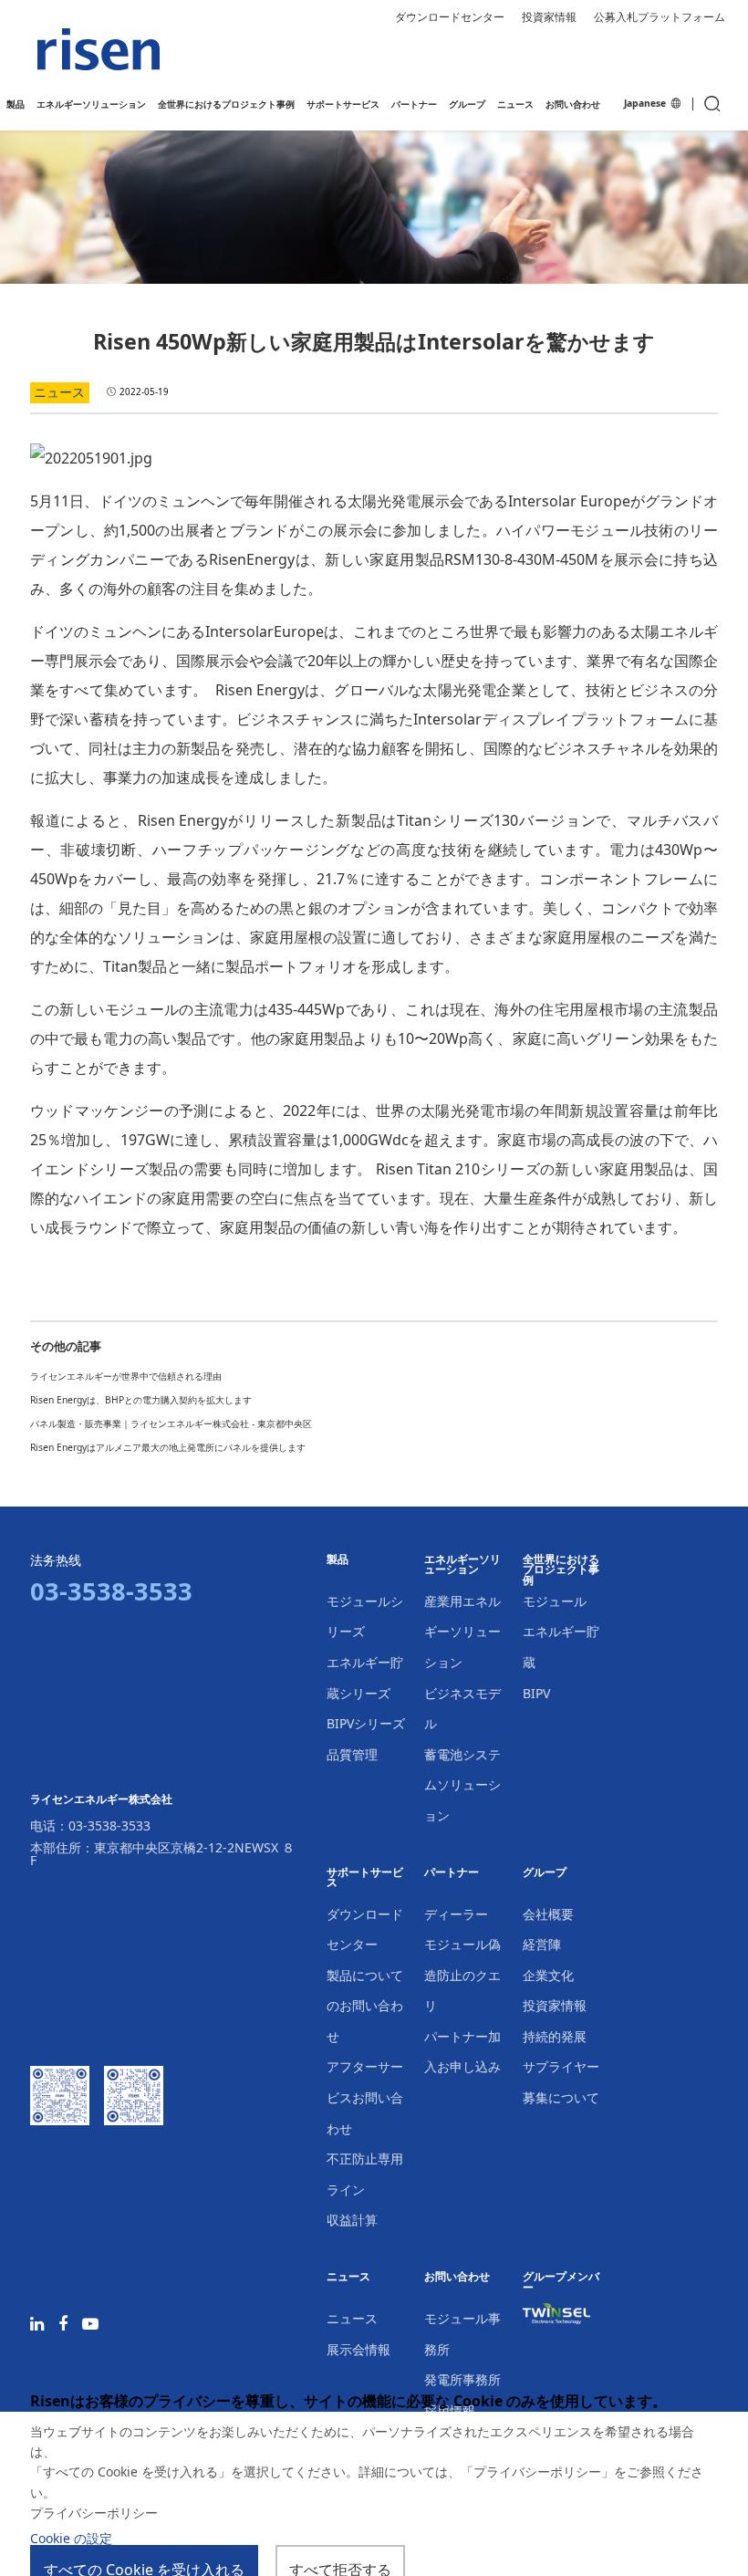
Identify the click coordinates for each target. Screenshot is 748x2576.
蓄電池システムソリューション (462, 1785)
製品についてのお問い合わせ (365, 2006)
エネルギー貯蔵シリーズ (365, 1678)
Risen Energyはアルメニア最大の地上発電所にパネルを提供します (168, 1447)
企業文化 (548, 1975)
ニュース (348, 2277)
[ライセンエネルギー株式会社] (99, 50)
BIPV (536, 1693)
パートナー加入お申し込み (462, 2052)
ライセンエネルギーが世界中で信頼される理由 (126, 1376)
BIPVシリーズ (366, 1723)
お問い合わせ (457, 2277)
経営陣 (542, 1944)
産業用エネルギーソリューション (462, 1632)
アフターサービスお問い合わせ (365, 2097)
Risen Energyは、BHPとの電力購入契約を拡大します (141, 1400)
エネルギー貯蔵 (561, 1647)
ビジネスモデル (462, 1709)
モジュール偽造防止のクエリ (462, 1975)
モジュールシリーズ (365, 1617)
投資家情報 (549, 17)
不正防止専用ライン (365, 2174)
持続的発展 (555, 2036)
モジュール (555, 1601)
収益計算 (352, 2220)
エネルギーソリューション (462, 1565)
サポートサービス (365, 1878)
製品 (338, 1560)
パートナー (452, 1873)
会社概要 (548, 1914)
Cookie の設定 (71, 2538)
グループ (545, 1873)
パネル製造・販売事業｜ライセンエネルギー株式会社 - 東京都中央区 (171, 1424)
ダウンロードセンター (450, 17)
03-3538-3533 (109, 1825)
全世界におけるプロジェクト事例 (561, 1570)
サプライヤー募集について (561, 2082)
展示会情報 (358, 2349)
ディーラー (456, 1914)
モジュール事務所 (462, 2334)
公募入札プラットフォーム (660, 17)
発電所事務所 (462, 2379)
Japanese (646, 104)
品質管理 (352, 1754)
